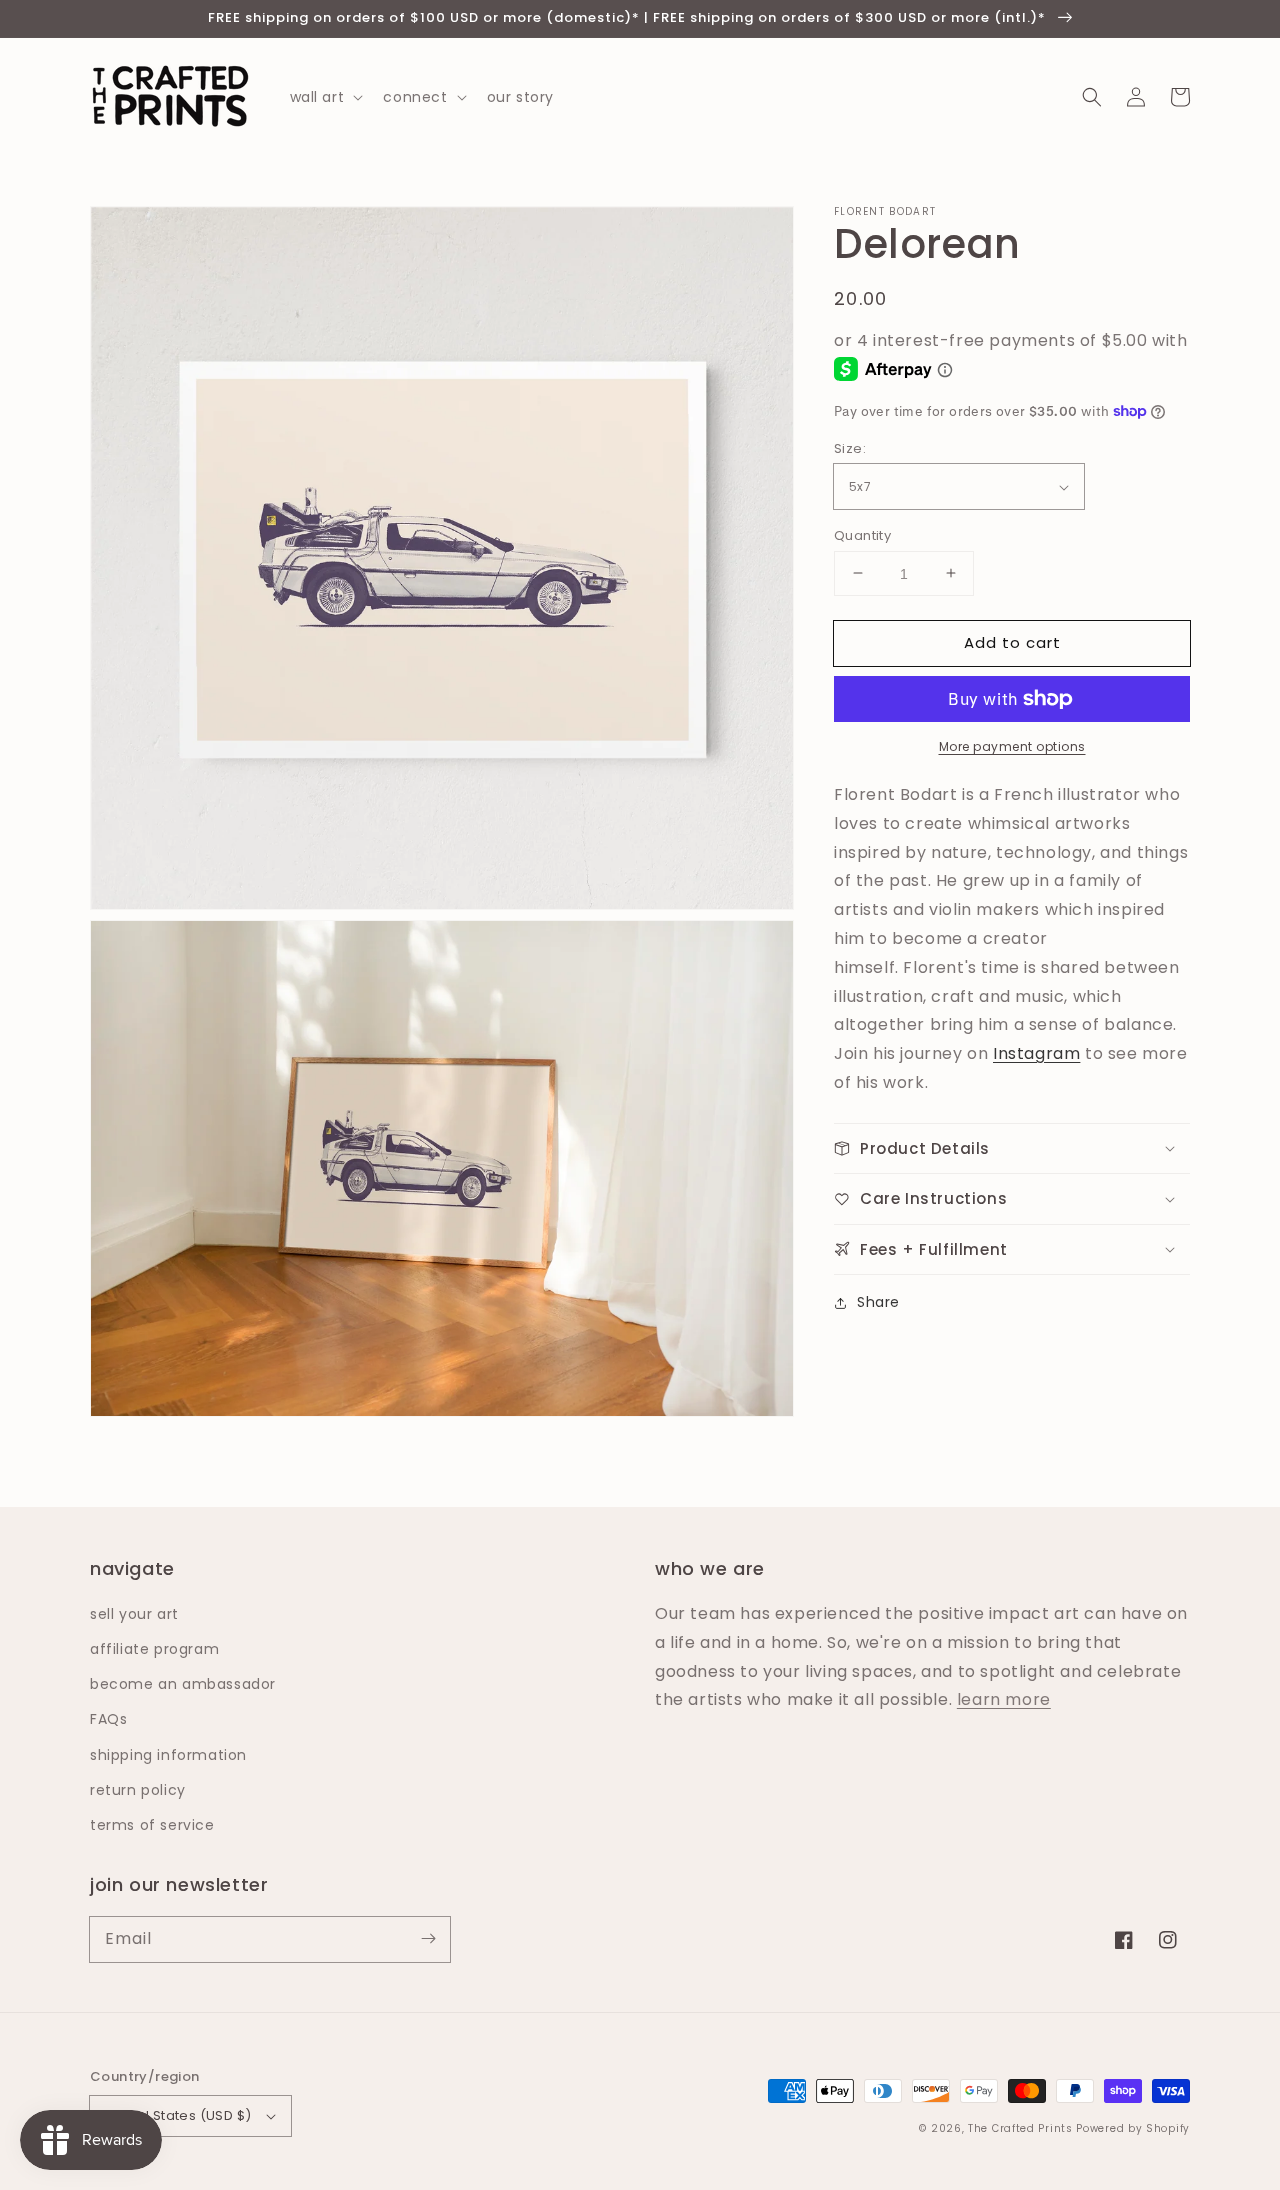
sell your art (134, 1614)
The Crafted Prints (1020, 2128)
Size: (850, 448)
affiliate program (154, 1649)
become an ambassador (183, 1684)
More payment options (1012, 746)
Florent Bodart (885, 212)
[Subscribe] (428, 1939)
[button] (1092, 97)
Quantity (862, 534)
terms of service (152, 1825)
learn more (1004, 1699)
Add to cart (1012, 641)
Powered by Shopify (1133, 2128)
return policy (138, 1790)
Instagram (1036, 1053)
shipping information (168, 1755)
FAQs (108, 1719)
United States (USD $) (178, 2115)
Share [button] (878, 1302)
